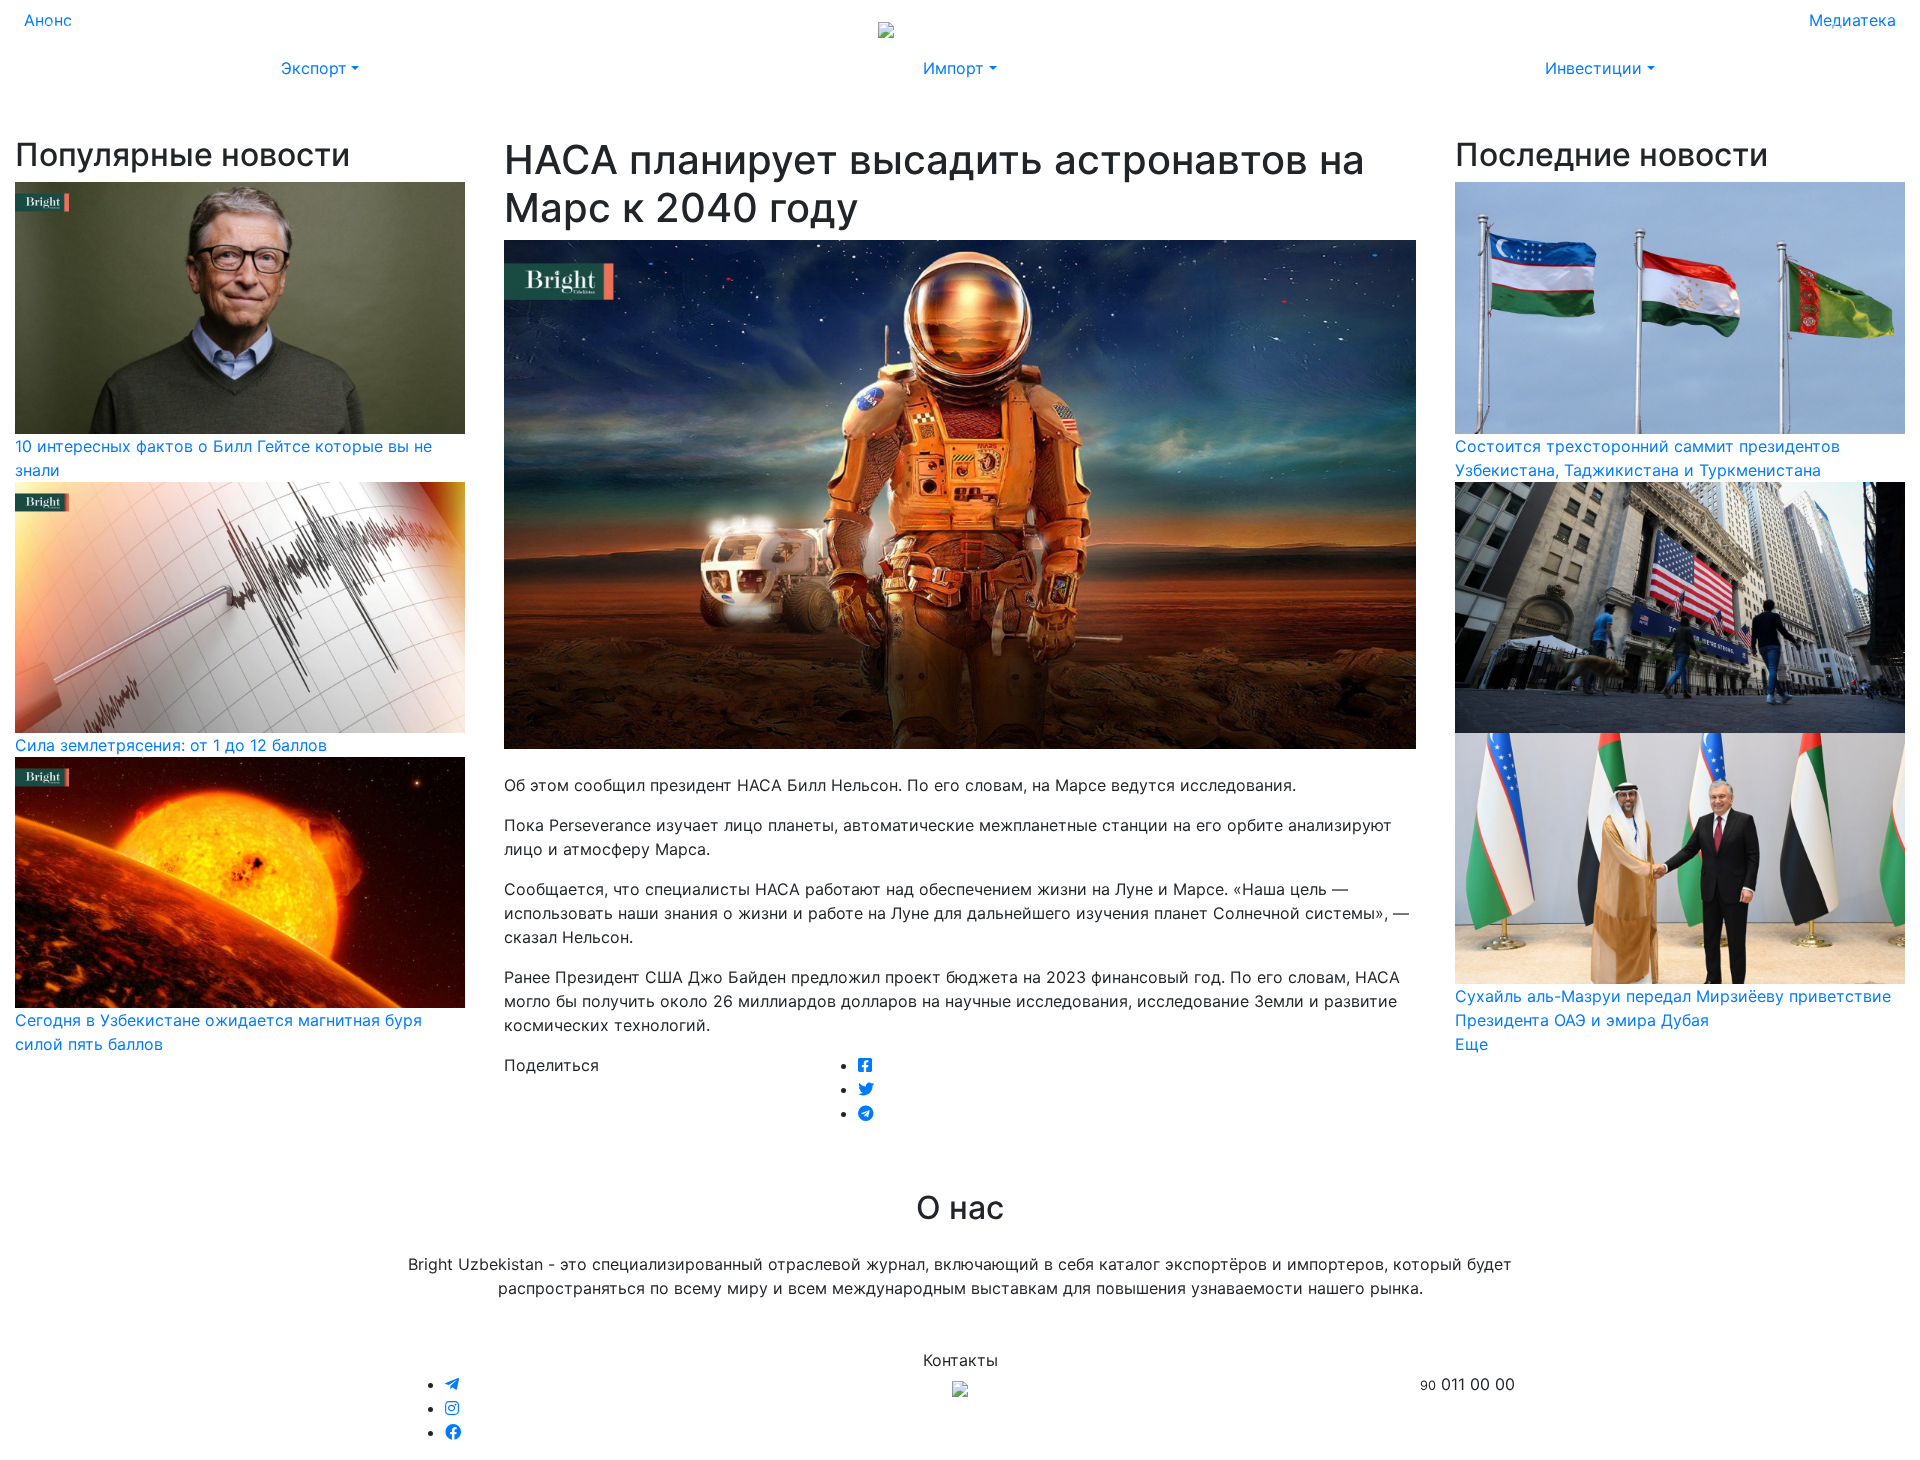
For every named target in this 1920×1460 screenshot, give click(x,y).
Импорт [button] (953, 68)
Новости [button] (150, 28)
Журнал (69, 28)
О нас (1606, 28)
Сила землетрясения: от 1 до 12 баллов (171, 745)
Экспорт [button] (314, 68)
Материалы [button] (258, 28)
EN (1832, 28)
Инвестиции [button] (1593, 68)
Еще (1471, 1044)
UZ (1870, 28)
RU (1794, 28)
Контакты (1681, 28)
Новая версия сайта (1488, 28)
